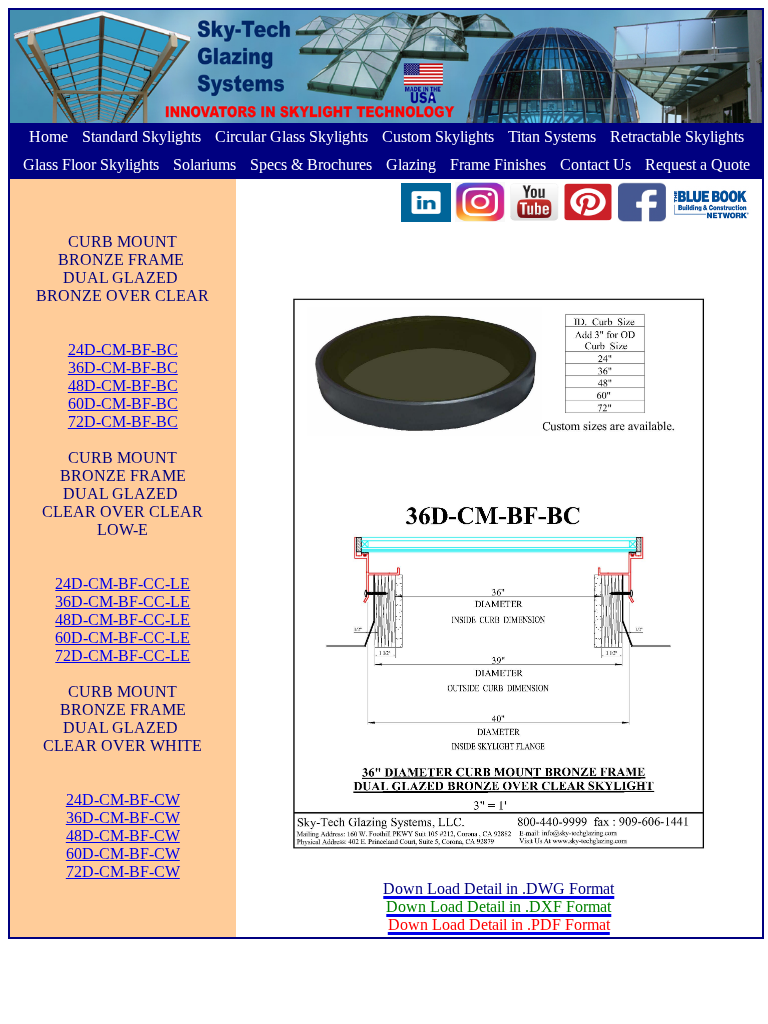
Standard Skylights (141, 136)
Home (48, 136)
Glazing (411, 164)
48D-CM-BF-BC (123, 385)
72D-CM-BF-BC (123, 421)
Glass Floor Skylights (91, 164)
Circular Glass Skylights (291, 136)
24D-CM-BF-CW (123, 799)
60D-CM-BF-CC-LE (122, 637)
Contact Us (595, 164)
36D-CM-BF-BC (123, 367)
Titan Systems (552, 136)
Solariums (204, 164)
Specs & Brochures (311, 164)
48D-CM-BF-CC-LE (122, 619)
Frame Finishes (498, 164)
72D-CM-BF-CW (123, 871)
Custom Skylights (438, 136)
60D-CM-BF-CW (123, 853)
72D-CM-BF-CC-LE (122, 655)
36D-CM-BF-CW (123, 817)
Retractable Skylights (677, 136)
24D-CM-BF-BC (123, 349)
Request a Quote (697, 164)
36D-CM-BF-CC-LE (122, 601)
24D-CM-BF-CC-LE (122, 583)
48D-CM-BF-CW (123, 835)
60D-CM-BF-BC (123, 403)
